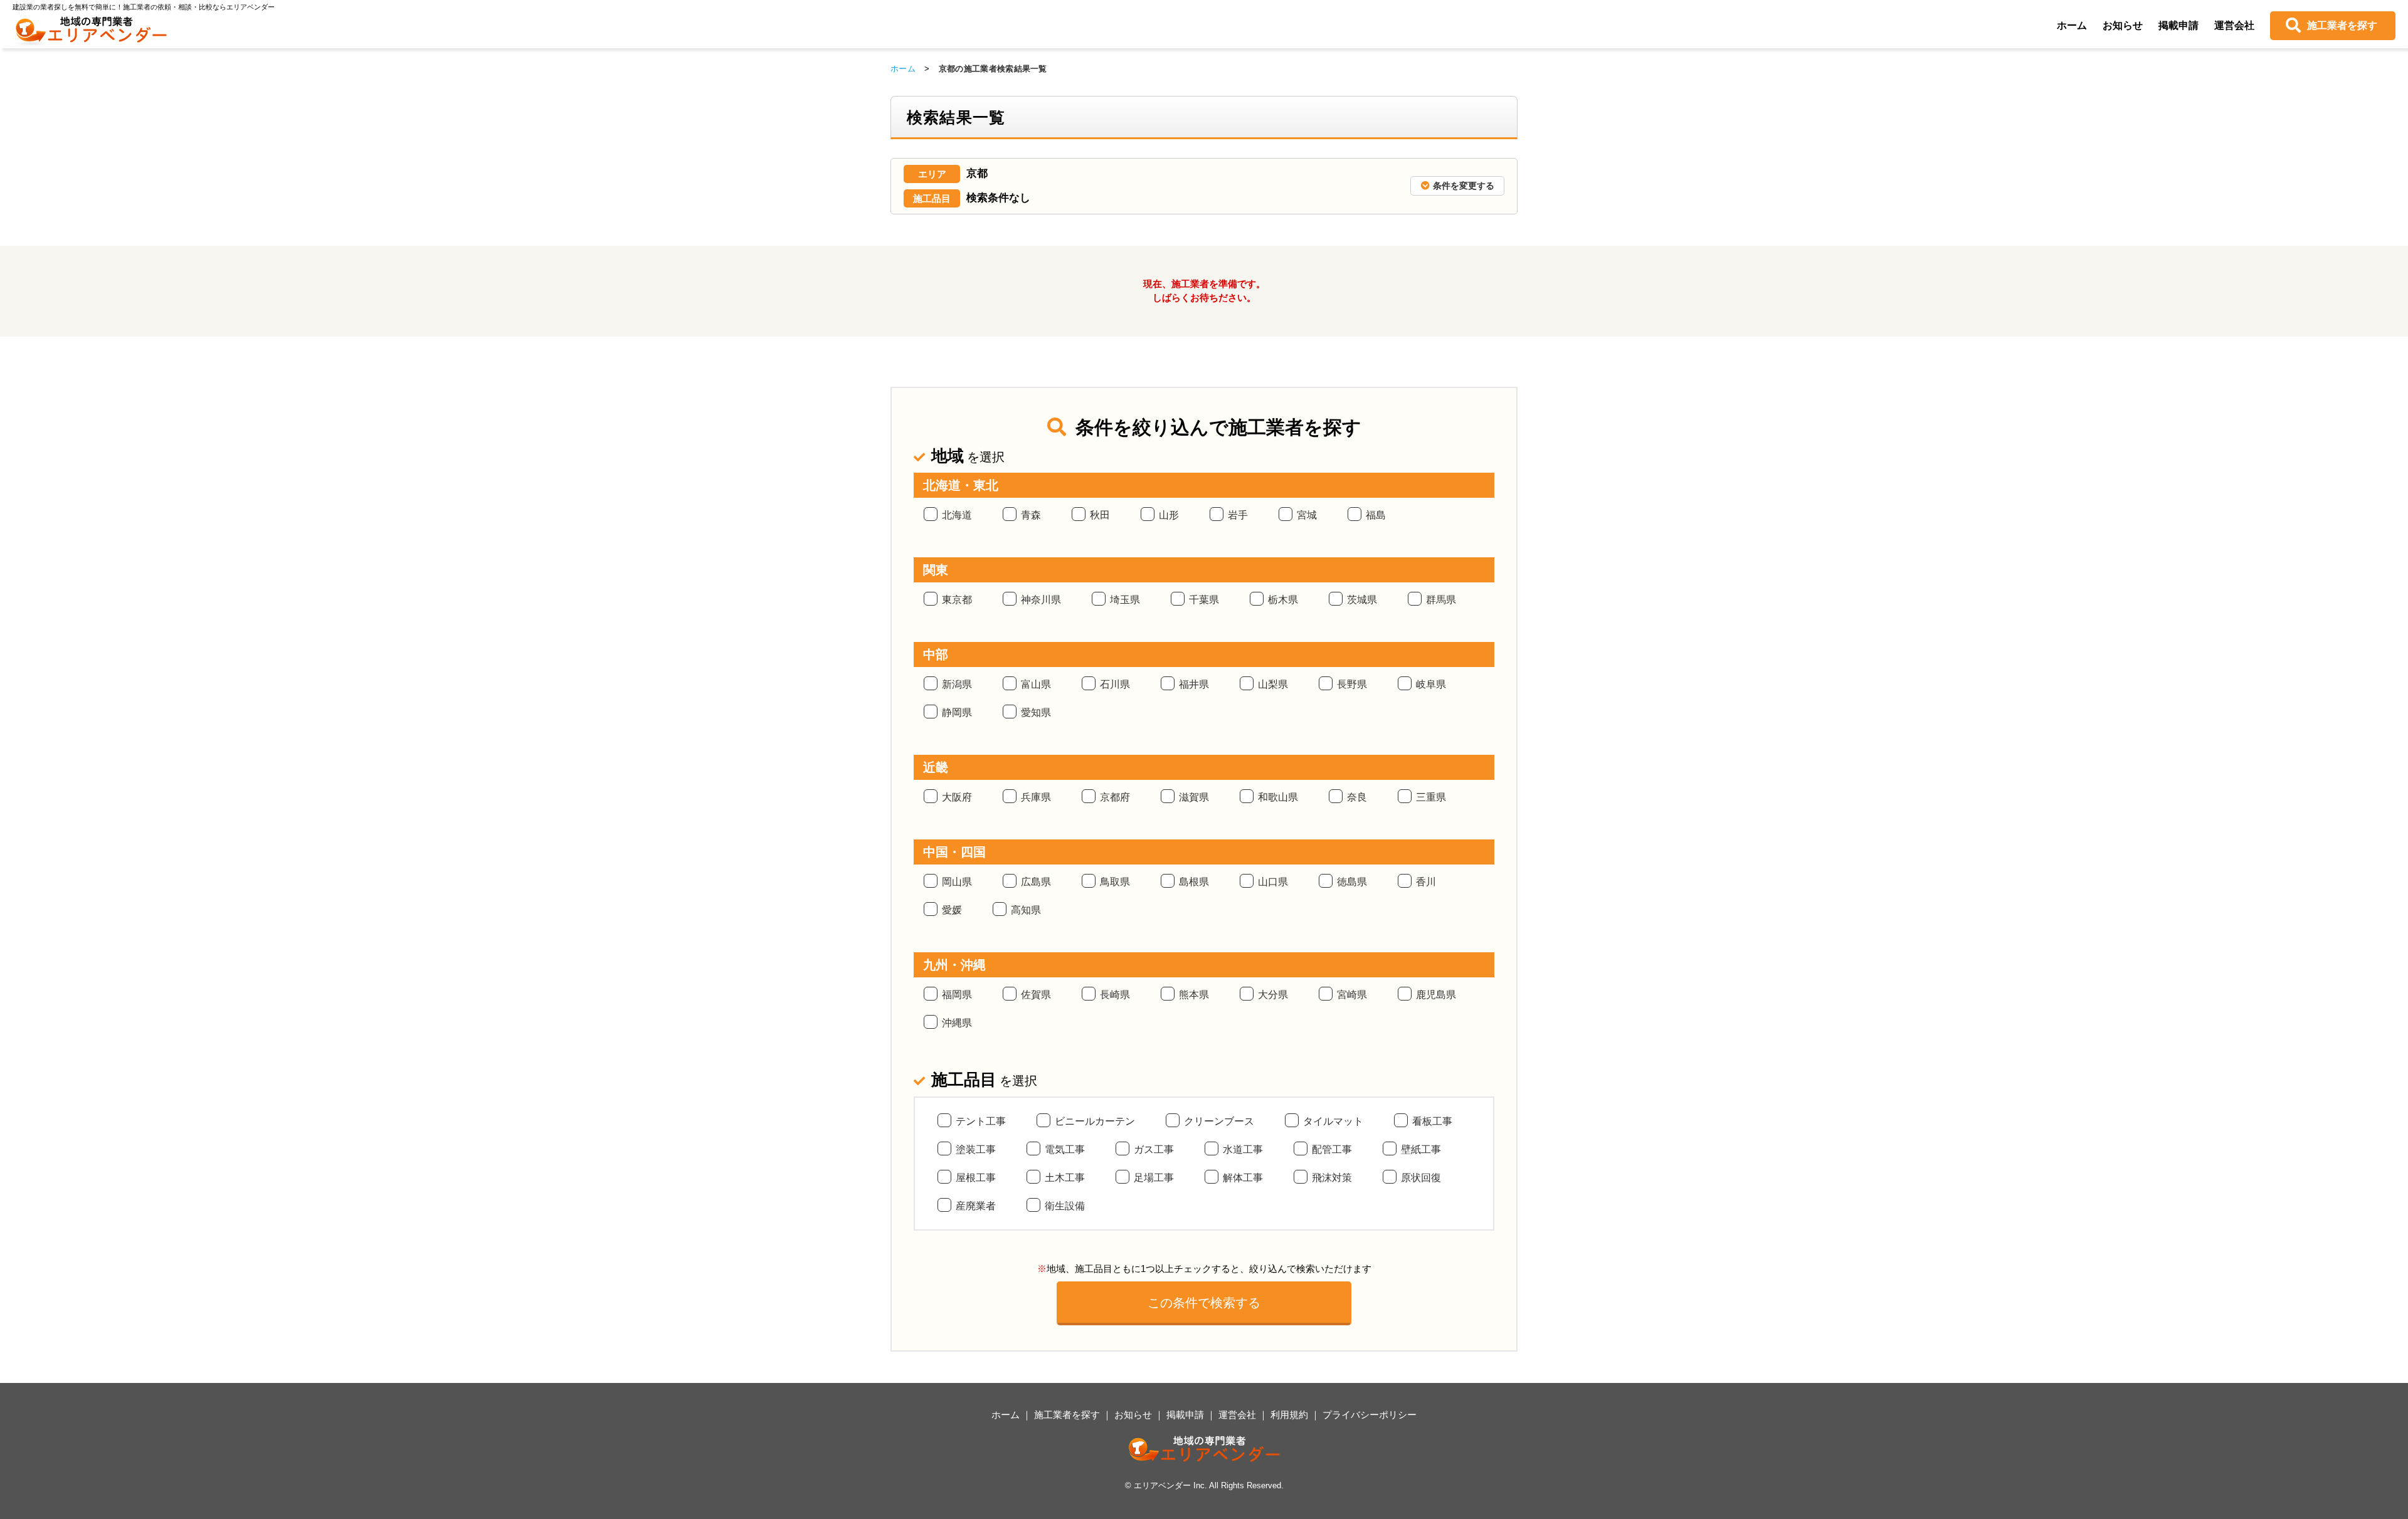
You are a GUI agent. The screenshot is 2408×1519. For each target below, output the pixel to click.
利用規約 (1289, 1415)
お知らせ (2123, 25)
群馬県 (1441, 600)
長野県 (1352, 684)
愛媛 (952, 910)
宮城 (1307, 515)
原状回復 (1421, 1178)
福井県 (1194, 684)
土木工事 (1065, 1178)
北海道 (957, 515)
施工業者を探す (2342, 25)
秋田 (1100, 515)
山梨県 (1273, 684)
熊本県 (1194, 995)
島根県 (1194, 882)
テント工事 (981, 1121)
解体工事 (1243, 1178)
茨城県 (1362, 600)
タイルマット (1333, 1121)
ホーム (2072, 25)
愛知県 (1036, 712)
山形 (1169, 515)
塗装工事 (976, 1149)
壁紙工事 (1421, 1149)
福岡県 (957, 995)
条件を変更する (1464, 186)
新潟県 (957, 684)
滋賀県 (1194, 797)
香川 (1426, 882)
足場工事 (1154, 1178)
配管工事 (1332, 1149)
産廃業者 (976, 1206)
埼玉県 (1125, 600)
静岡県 (957, 712)
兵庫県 (1036, 797)
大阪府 (957, 797)
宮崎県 (1352, 995)
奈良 (1357, 797)
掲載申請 (2178, 25)
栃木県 (1283, 600)
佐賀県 (1036, 995)
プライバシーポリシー (1370, 1415)
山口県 (1273, 882)
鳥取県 (1115, 882)
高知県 (1026, 910)
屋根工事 (976, 1178)
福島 (1376, 515)
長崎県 (1115, 995)
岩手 (1238, 515)
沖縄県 (957, 1023)
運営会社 (2234, 25)
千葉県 (1204, 600)
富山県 (1036, 684)
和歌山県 (1278, 797)
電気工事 (1065, 1149)
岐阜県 (1431, 684)
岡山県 (957, 882)
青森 (1031, 515)
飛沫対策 (1332, 1178)
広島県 (1036, 882)
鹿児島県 (1436, 995)
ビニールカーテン (1095, 1121)
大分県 (1273, 995)
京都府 (1115, 797)
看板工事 (1432, 1121)
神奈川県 (1041, 600)
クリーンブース (1219, 1121)
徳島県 (1352, 882)
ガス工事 (1154, 1149)
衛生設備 (1065, 1206)
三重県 (1431, 797)
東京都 (957, 600)
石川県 (1115, 684)
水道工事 (1243, 1149)
